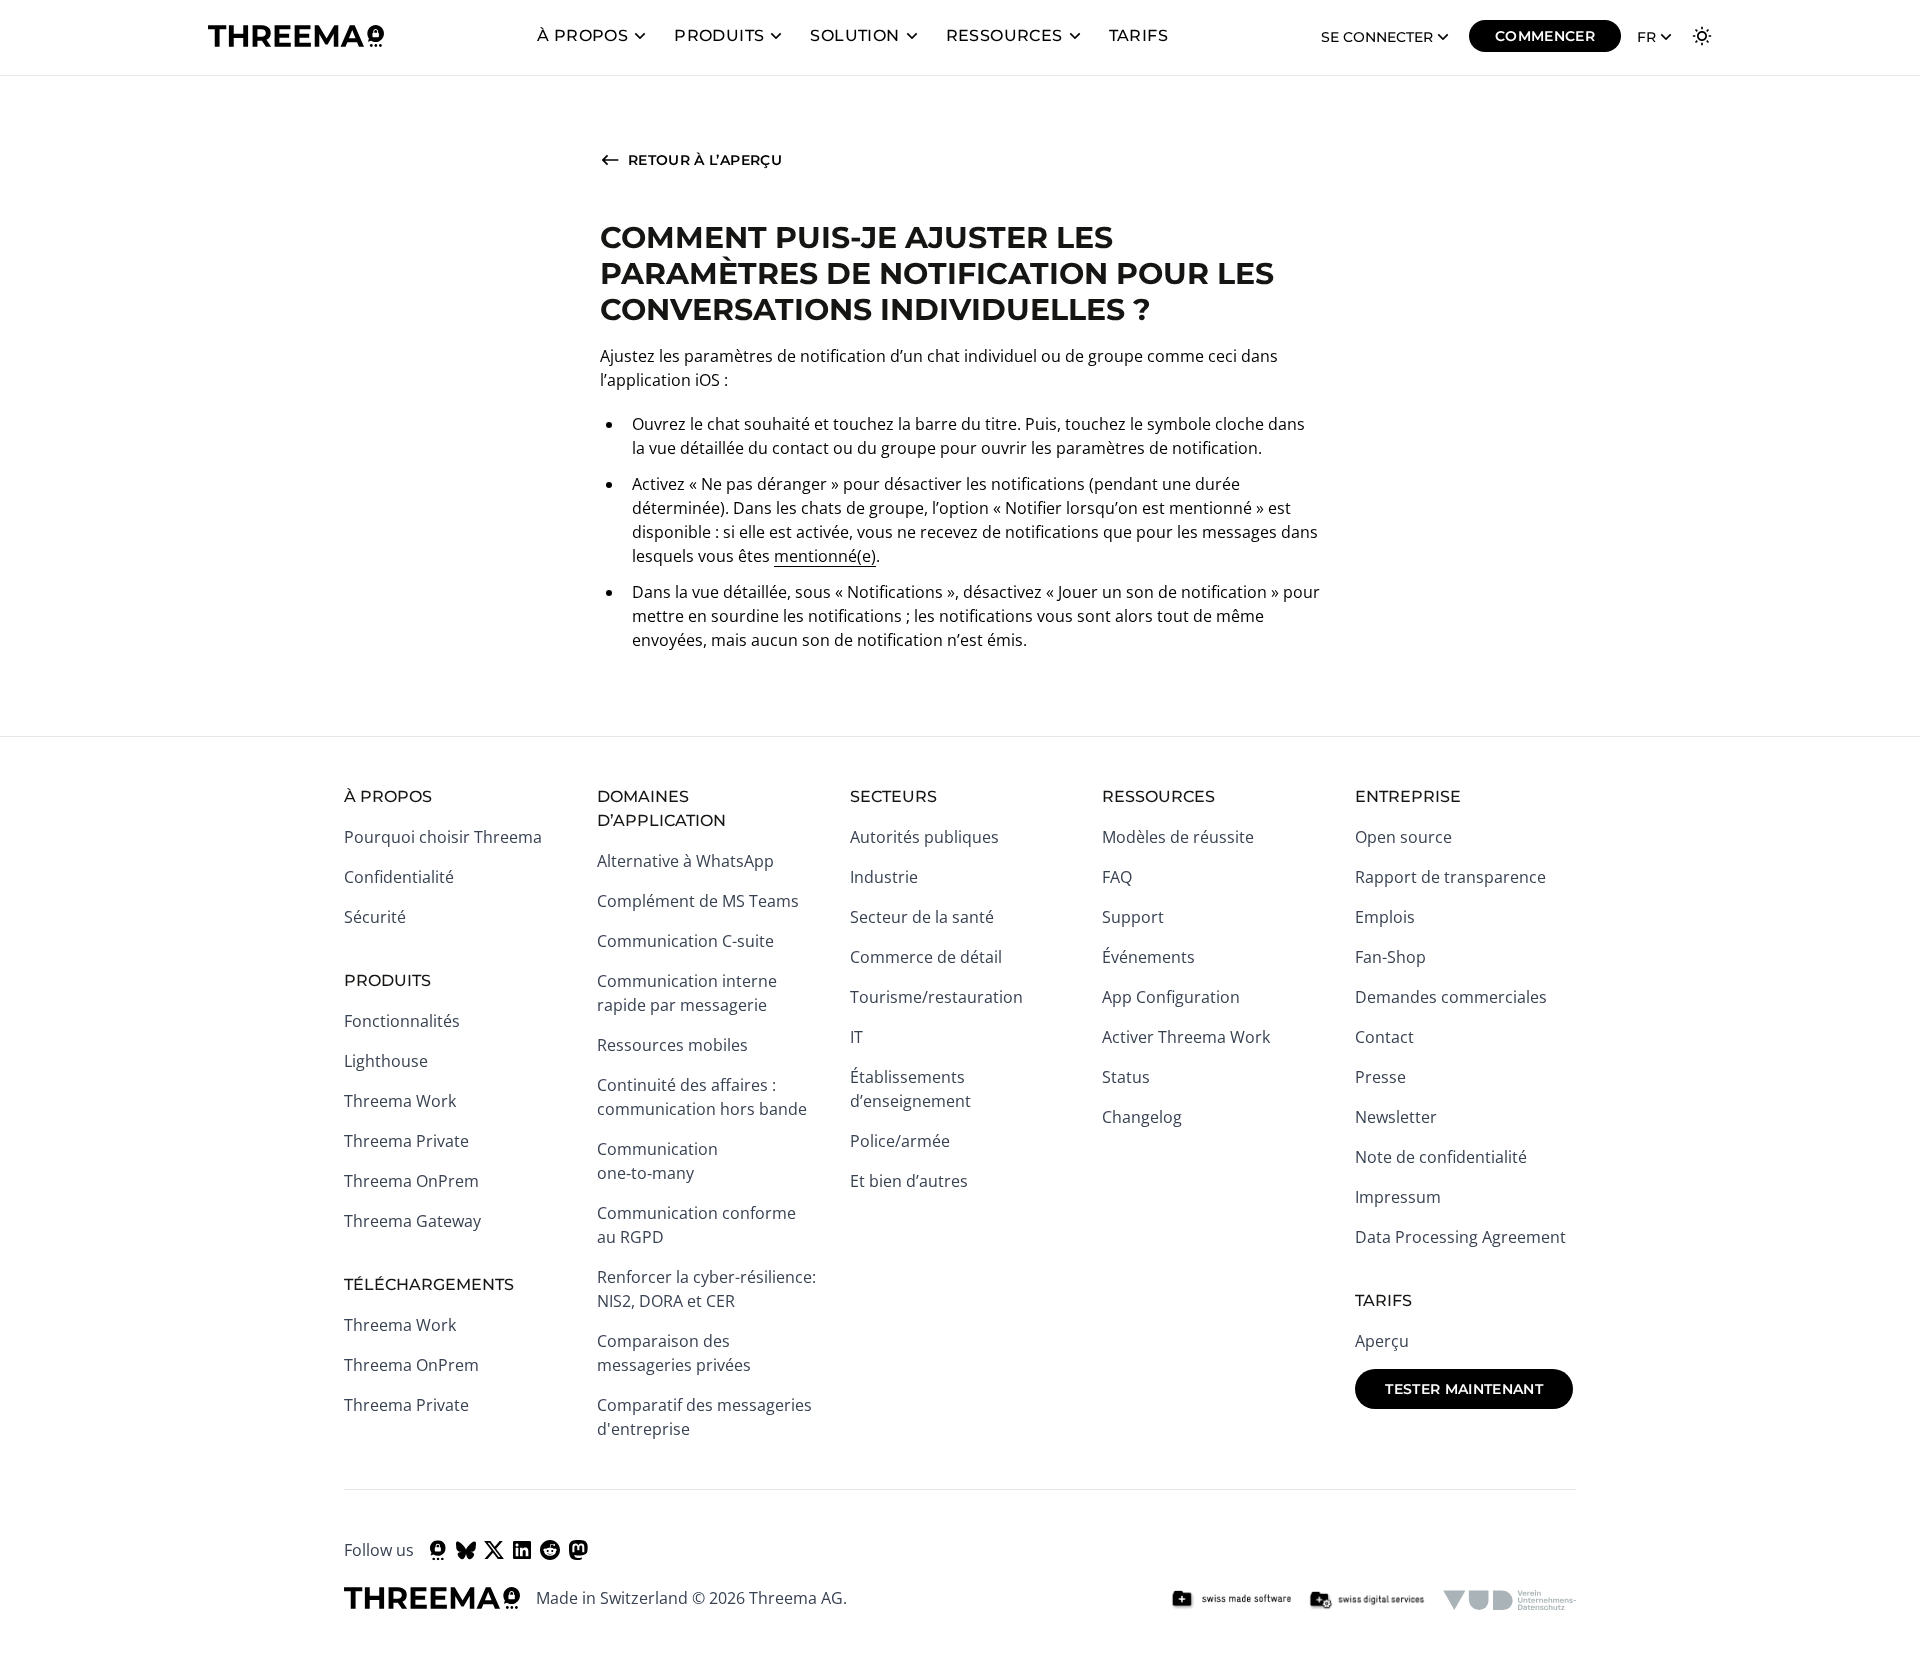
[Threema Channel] (438, 1550)
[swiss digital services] (1367, 1600)
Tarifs (1138, 35)
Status (1126, 1077)
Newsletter (1396, 1117)
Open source (1403, 837)
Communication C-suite (685, 941)
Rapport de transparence (1450, 877)
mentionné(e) (825, 556)
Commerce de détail (926, 957)
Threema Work (400, 1101)
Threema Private (406, 1141)
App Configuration (1171, 997)
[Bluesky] (466, 1550)
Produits (719, 35)
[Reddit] (550, 1550)
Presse (1380, 1077)
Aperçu (1382, 1341)
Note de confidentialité (1441, 1157)
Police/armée (900, 1141)
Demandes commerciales (1451, 997)
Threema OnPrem (411, 1181)
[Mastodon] (578, 1550)
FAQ (1117, 877)
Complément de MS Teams (698, 901)
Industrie (884, 877)
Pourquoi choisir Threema (443, 837)
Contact (1384, 1037)
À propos (582, 35)
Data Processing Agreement (1460, 1237)
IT (856, 1037)
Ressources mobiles (672, 1045)
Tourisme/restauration (936, 997)
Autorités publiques (924, 837)
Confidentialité (399, 877)
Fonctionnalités (402, 1021)
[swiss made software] (1231, 1600)
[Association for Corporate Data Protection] (1509, 1600)
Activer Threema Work (1186, 1037)
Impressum (1398, 1197)
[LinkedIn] (522, 1550)
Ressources (1004, 35)
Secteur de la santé (922, 917)
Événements (1148, 957)
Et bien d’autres (909, 1181)
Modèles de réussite (1178, 837)
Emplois (1385, 917)
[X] (494, 1550)
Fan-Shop (1390, 957)
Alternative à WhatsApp (685, 861)
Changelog (1142, 1117)
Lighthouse (386, 1061)
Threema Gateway (412, 1221)
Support (1133, 917)
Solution (854, 35)
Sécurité (375, 917)
